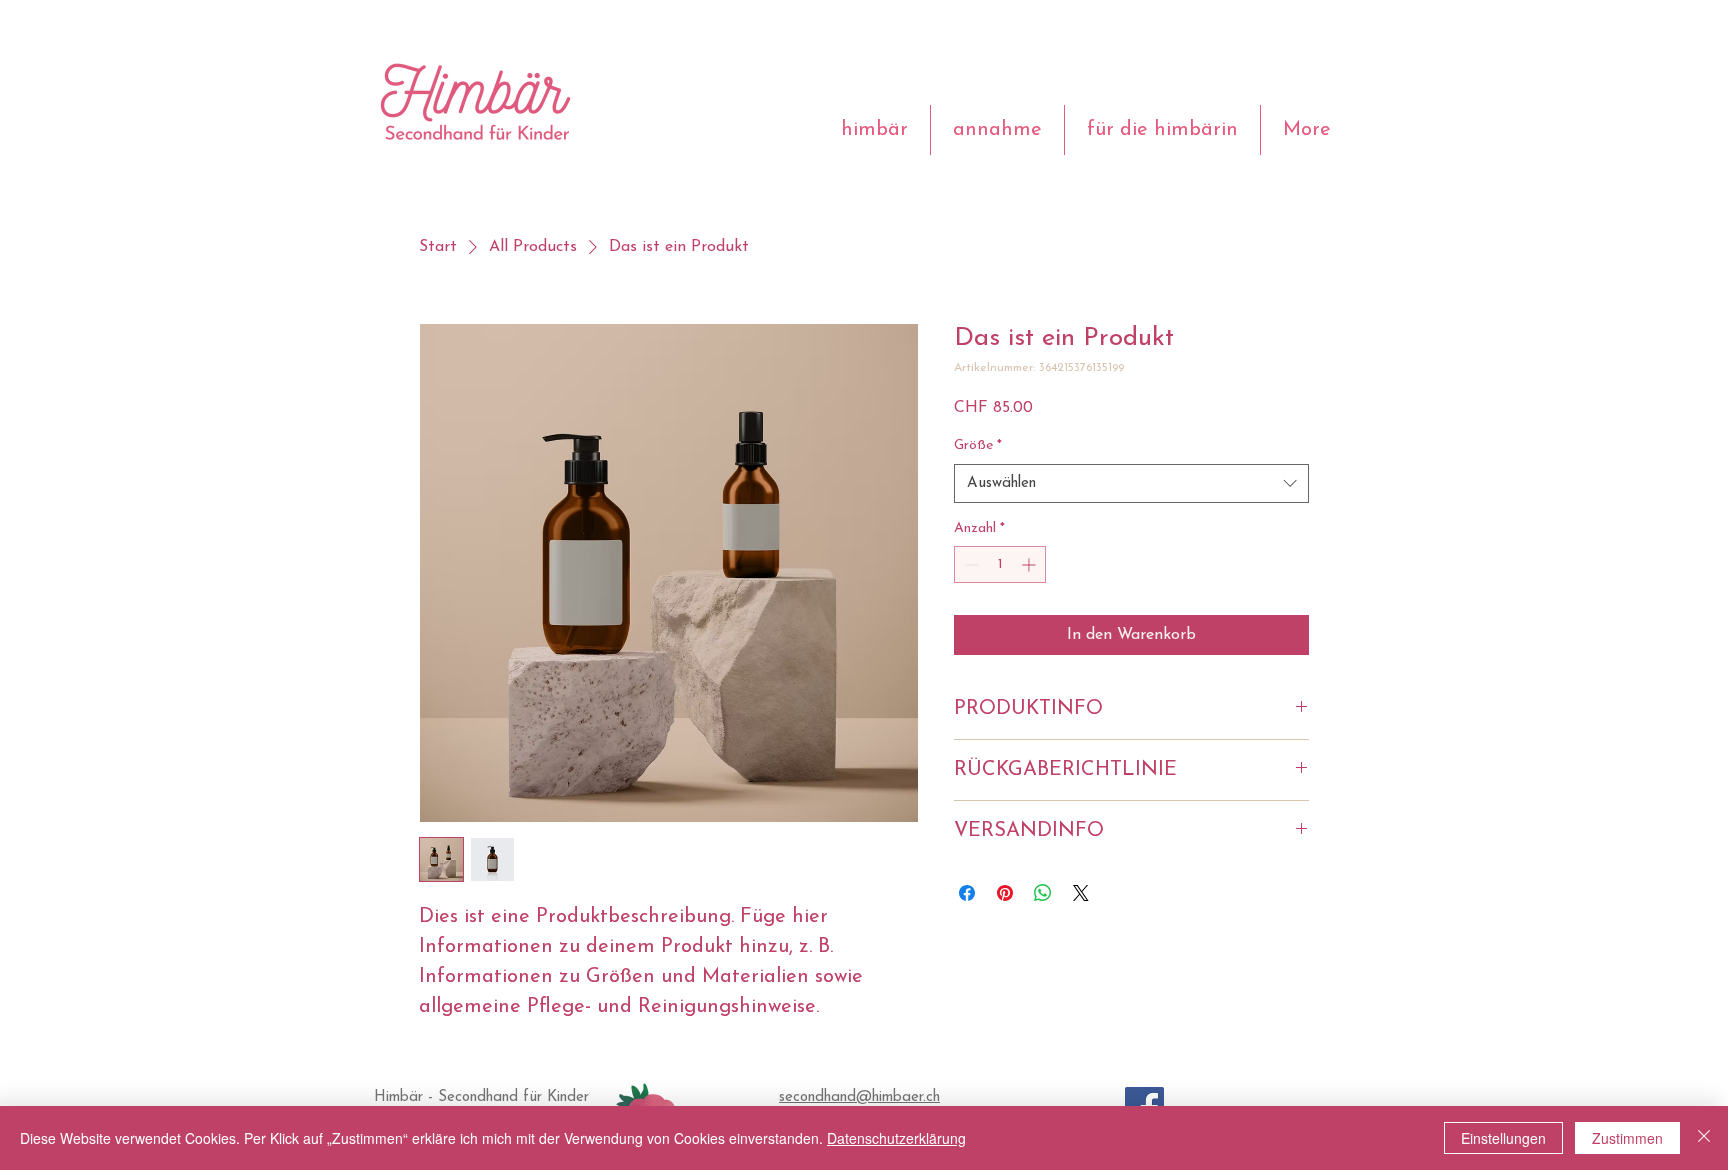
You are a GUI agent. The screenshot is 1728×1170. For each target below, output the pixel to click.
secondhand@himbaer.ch (859, 1097)
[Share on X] (1081, 893)
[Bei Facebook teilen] (967, 893)
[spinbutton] (1000, 564)
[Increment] (1030, 564)
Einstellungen (1503, 1138)
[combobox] (1131, 483)
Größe (978, 445)
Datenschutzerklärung (896, 1138)
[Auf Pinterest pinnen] (1005, 893)
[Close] (1704, 1138)
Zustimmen (1627, 1138)
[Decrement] (969, 564)
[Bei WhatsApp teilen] (1043, 893)
